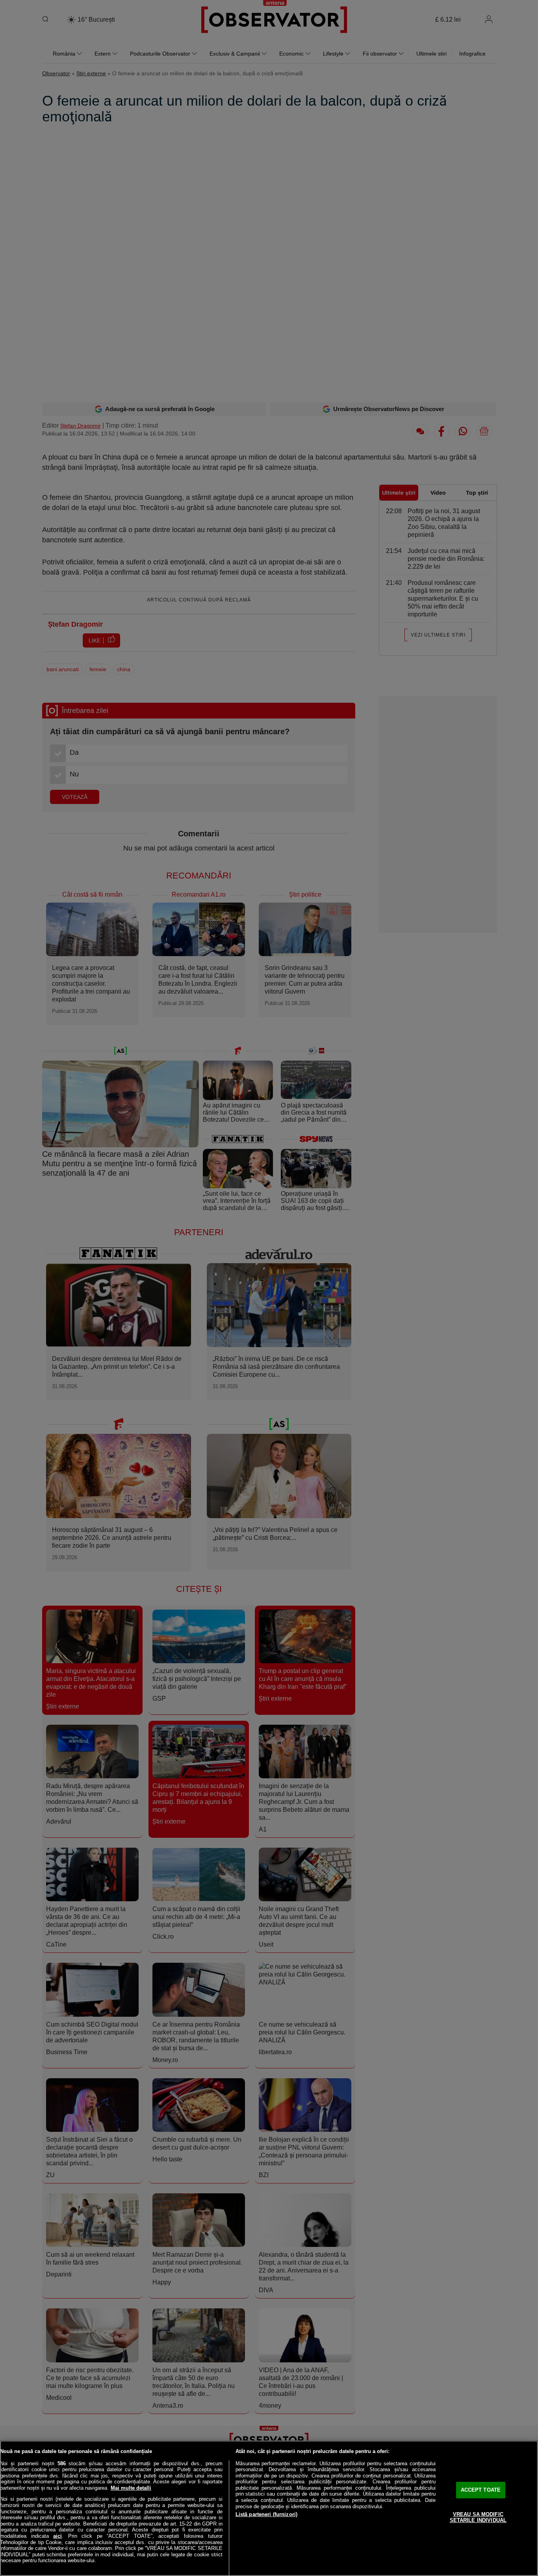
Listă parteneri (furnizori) (267, 2514)
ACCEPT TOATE (481, 2490)
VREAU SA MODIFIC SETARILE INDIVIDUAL (478, 2517)
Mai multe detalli (131, 2488)
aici (58, 2536)
